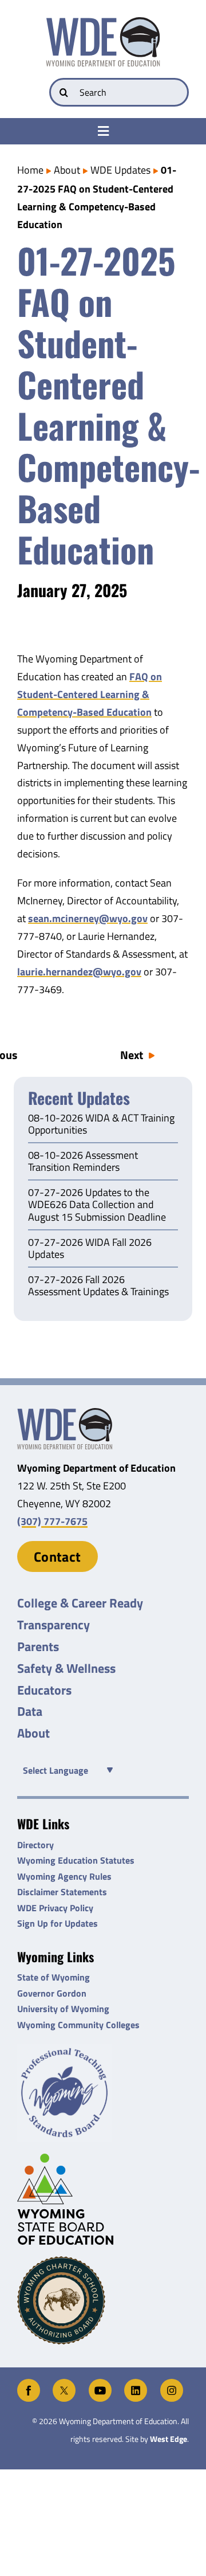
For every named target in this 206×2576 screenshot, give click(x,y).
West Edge (169, 2439)
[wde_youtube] (100, 2384)
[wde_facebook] (29, 2384)
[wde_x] (64, 2384)
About (67, 170)
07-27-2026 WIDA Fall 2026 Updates (90, 1249)
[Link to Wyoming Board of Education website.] (103, 2199)
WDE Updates (120, 170)
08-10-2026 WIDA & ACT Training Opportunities (101, 1125)
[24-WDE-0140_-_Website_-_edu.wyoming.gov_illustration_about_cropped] (65, 1413)
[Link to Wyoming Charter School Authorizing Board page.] (103, 2300)
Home (30, 170)
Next (132, 1055)
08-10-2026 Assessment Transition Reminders (83, 1162)
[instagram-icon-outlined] (172, 2384)
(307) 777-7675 (52, 1521)
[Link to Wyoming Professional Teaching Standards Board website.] (103, 2093)
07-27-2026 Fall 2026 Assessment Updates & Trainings (98, 1287)
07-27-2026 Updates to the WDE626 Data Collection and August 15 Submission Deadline (97, 1205)
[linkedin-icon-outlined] (136, 2384)
